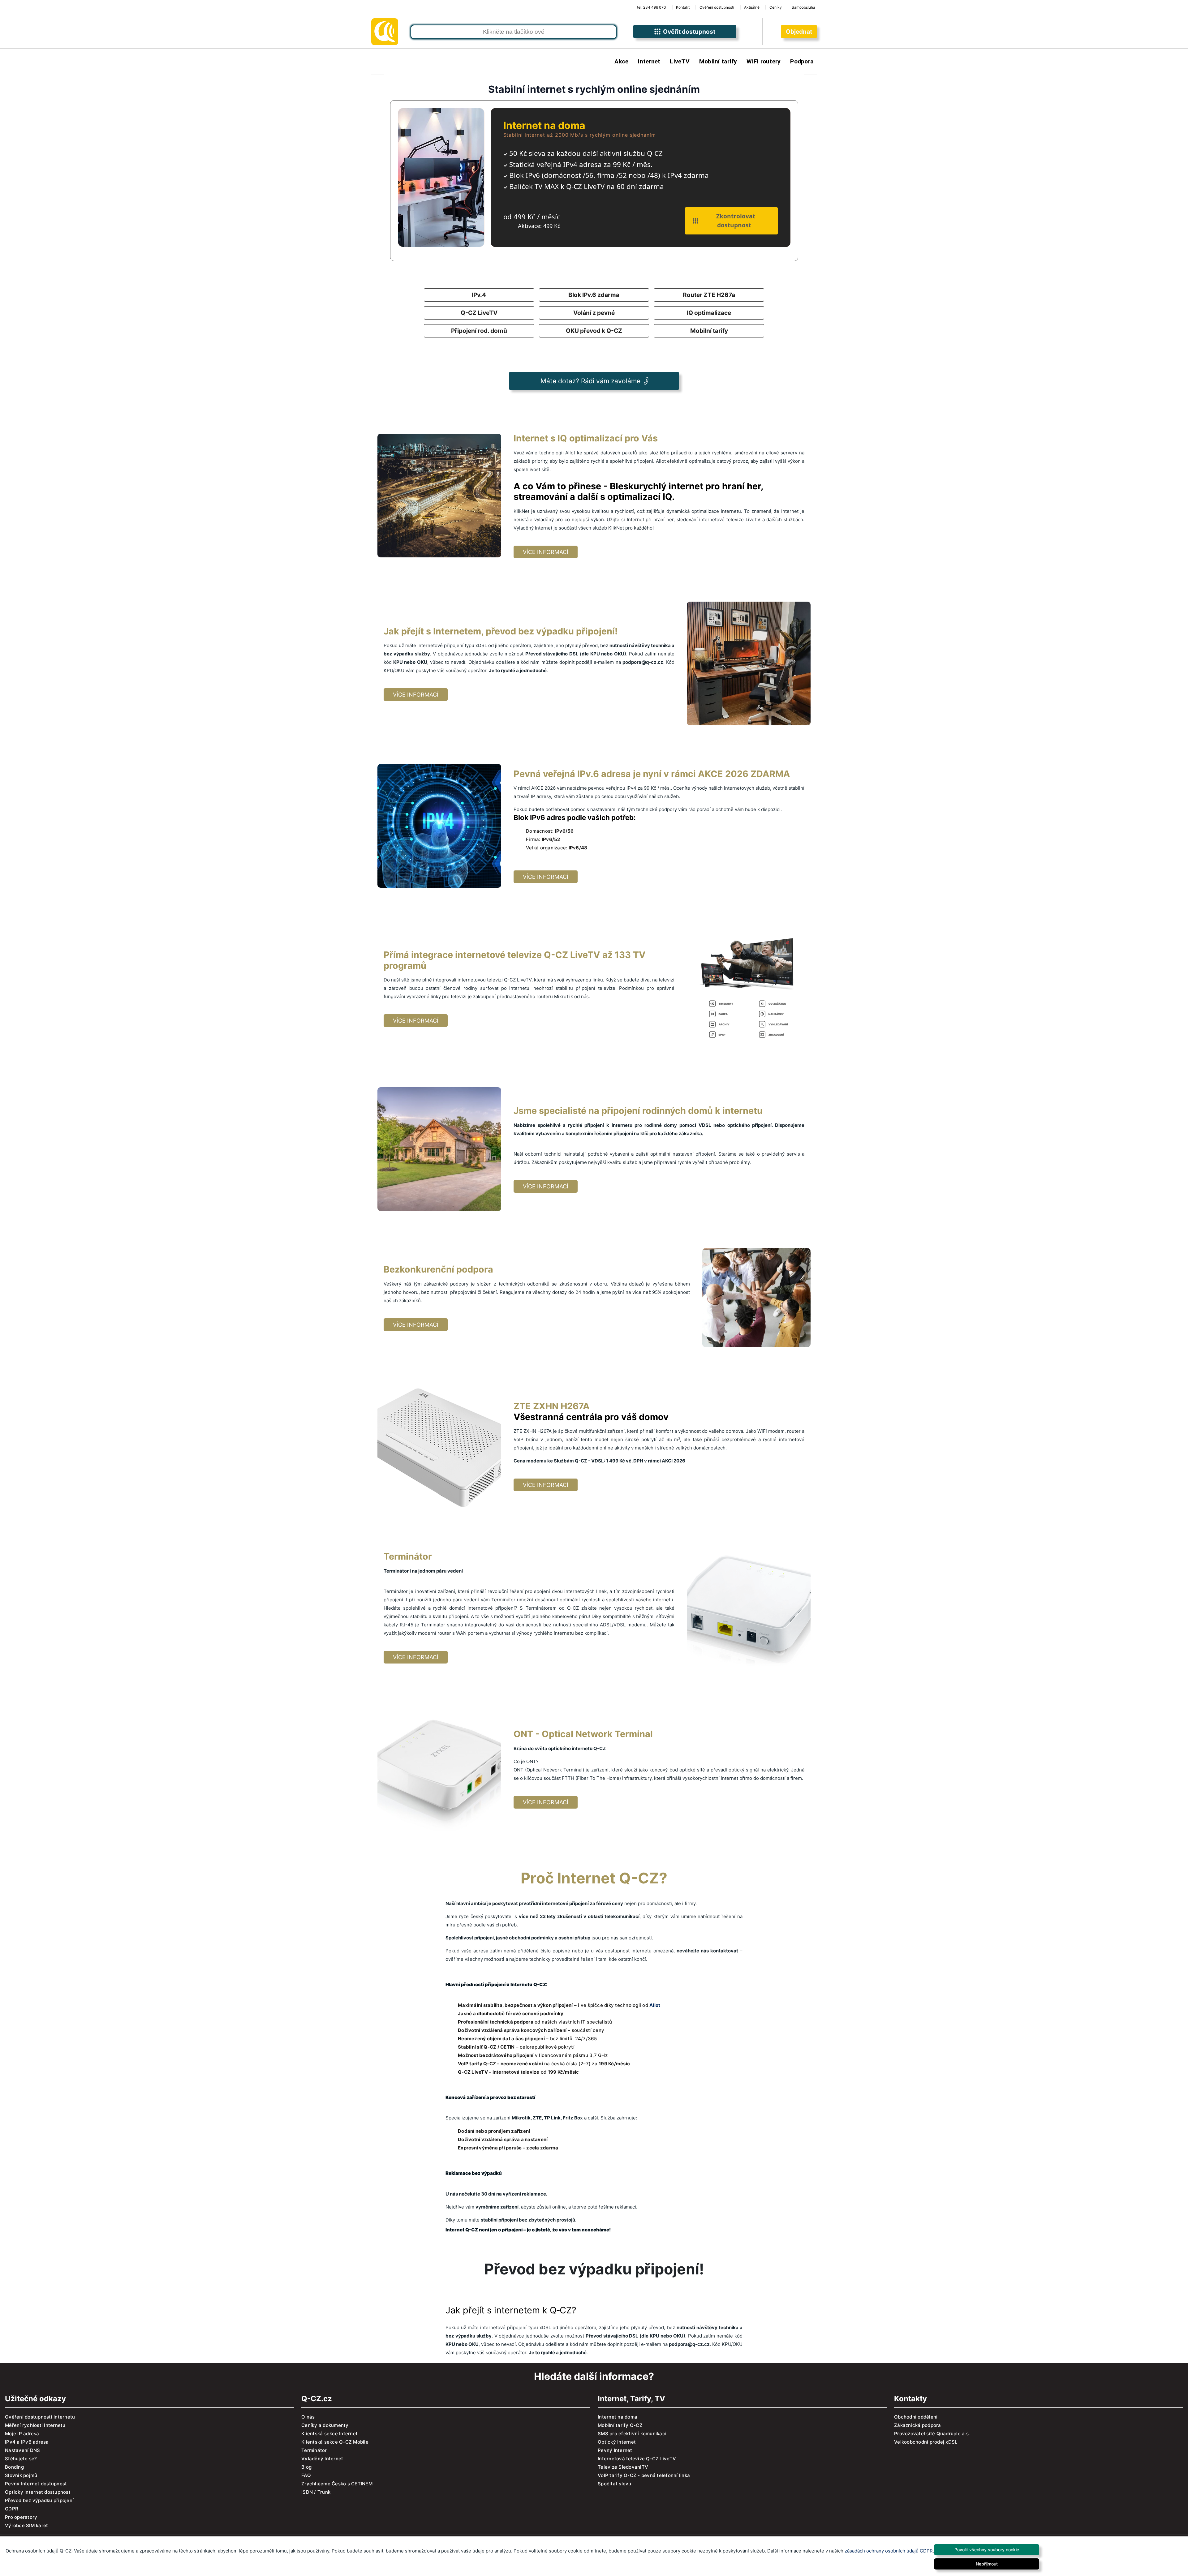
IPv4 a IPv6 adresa (27, 2442)
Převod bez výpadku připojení (39, 2500)
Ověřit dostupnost (688, 32)
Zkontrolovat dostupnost (734, 221)
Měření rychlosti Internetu (35, 2425)
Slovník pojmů (21, 2475)
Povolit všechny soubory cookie (987, 2550)
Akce (621, 61)
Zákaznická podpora (918, 2425)
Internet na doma (618, 2417)
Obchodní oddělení (916, 2417)
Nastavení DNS (22, 2450)
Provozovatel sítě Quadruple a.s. (932, 2434)
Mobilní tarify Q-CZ (620, 2425)
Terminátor (314, 2450)
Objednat (799, 32)
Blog (306, 2467)
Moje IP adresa (22, 2434)
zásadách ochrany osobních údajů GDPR (889, 2551)
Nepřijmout (987, 2564)
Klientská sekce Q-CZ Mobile (335, 2442)
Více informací (546, 552)
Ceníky (776, 7)
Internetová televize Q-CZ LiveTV (637, 2459)
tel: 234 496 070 (652, 7)
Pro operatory (21, 2517)
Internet (649, 61)
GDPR (12, 2509)
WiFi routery (764, 61)
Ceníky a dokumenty (325, 2425)
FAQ (306, 2475)
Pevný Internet (615, 2450)
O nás (308, 2417)
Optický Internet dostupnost (38, 2492)
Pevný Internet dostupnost (36, 2484)
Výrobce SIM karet (26, 2525)
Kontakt (683, 7)
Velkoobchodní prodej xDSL (926, 2442)
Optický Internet (617, 2442)
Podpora (802, 61)
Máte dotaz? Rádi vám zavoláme (590, 381)
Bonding (14, 2467)
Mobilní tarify (718, 61)
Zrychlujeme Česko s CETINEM (337, 2484)
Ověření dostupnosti (717, 7)
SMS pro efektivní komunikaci (632, 2434)
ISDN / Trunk (316, 2492)
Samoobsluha (803, 7)
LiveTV (680, 61)
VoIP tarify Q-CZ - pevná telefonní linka (644, 2475)
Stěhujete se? (21, 2459)
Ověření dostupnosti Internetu (40, 2417)
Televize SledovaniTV (623, 2467)
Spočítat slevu (615, 2484)
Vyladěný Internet (322, 2459)
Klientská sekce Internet (329, 2434)
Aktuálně (752, 7)
